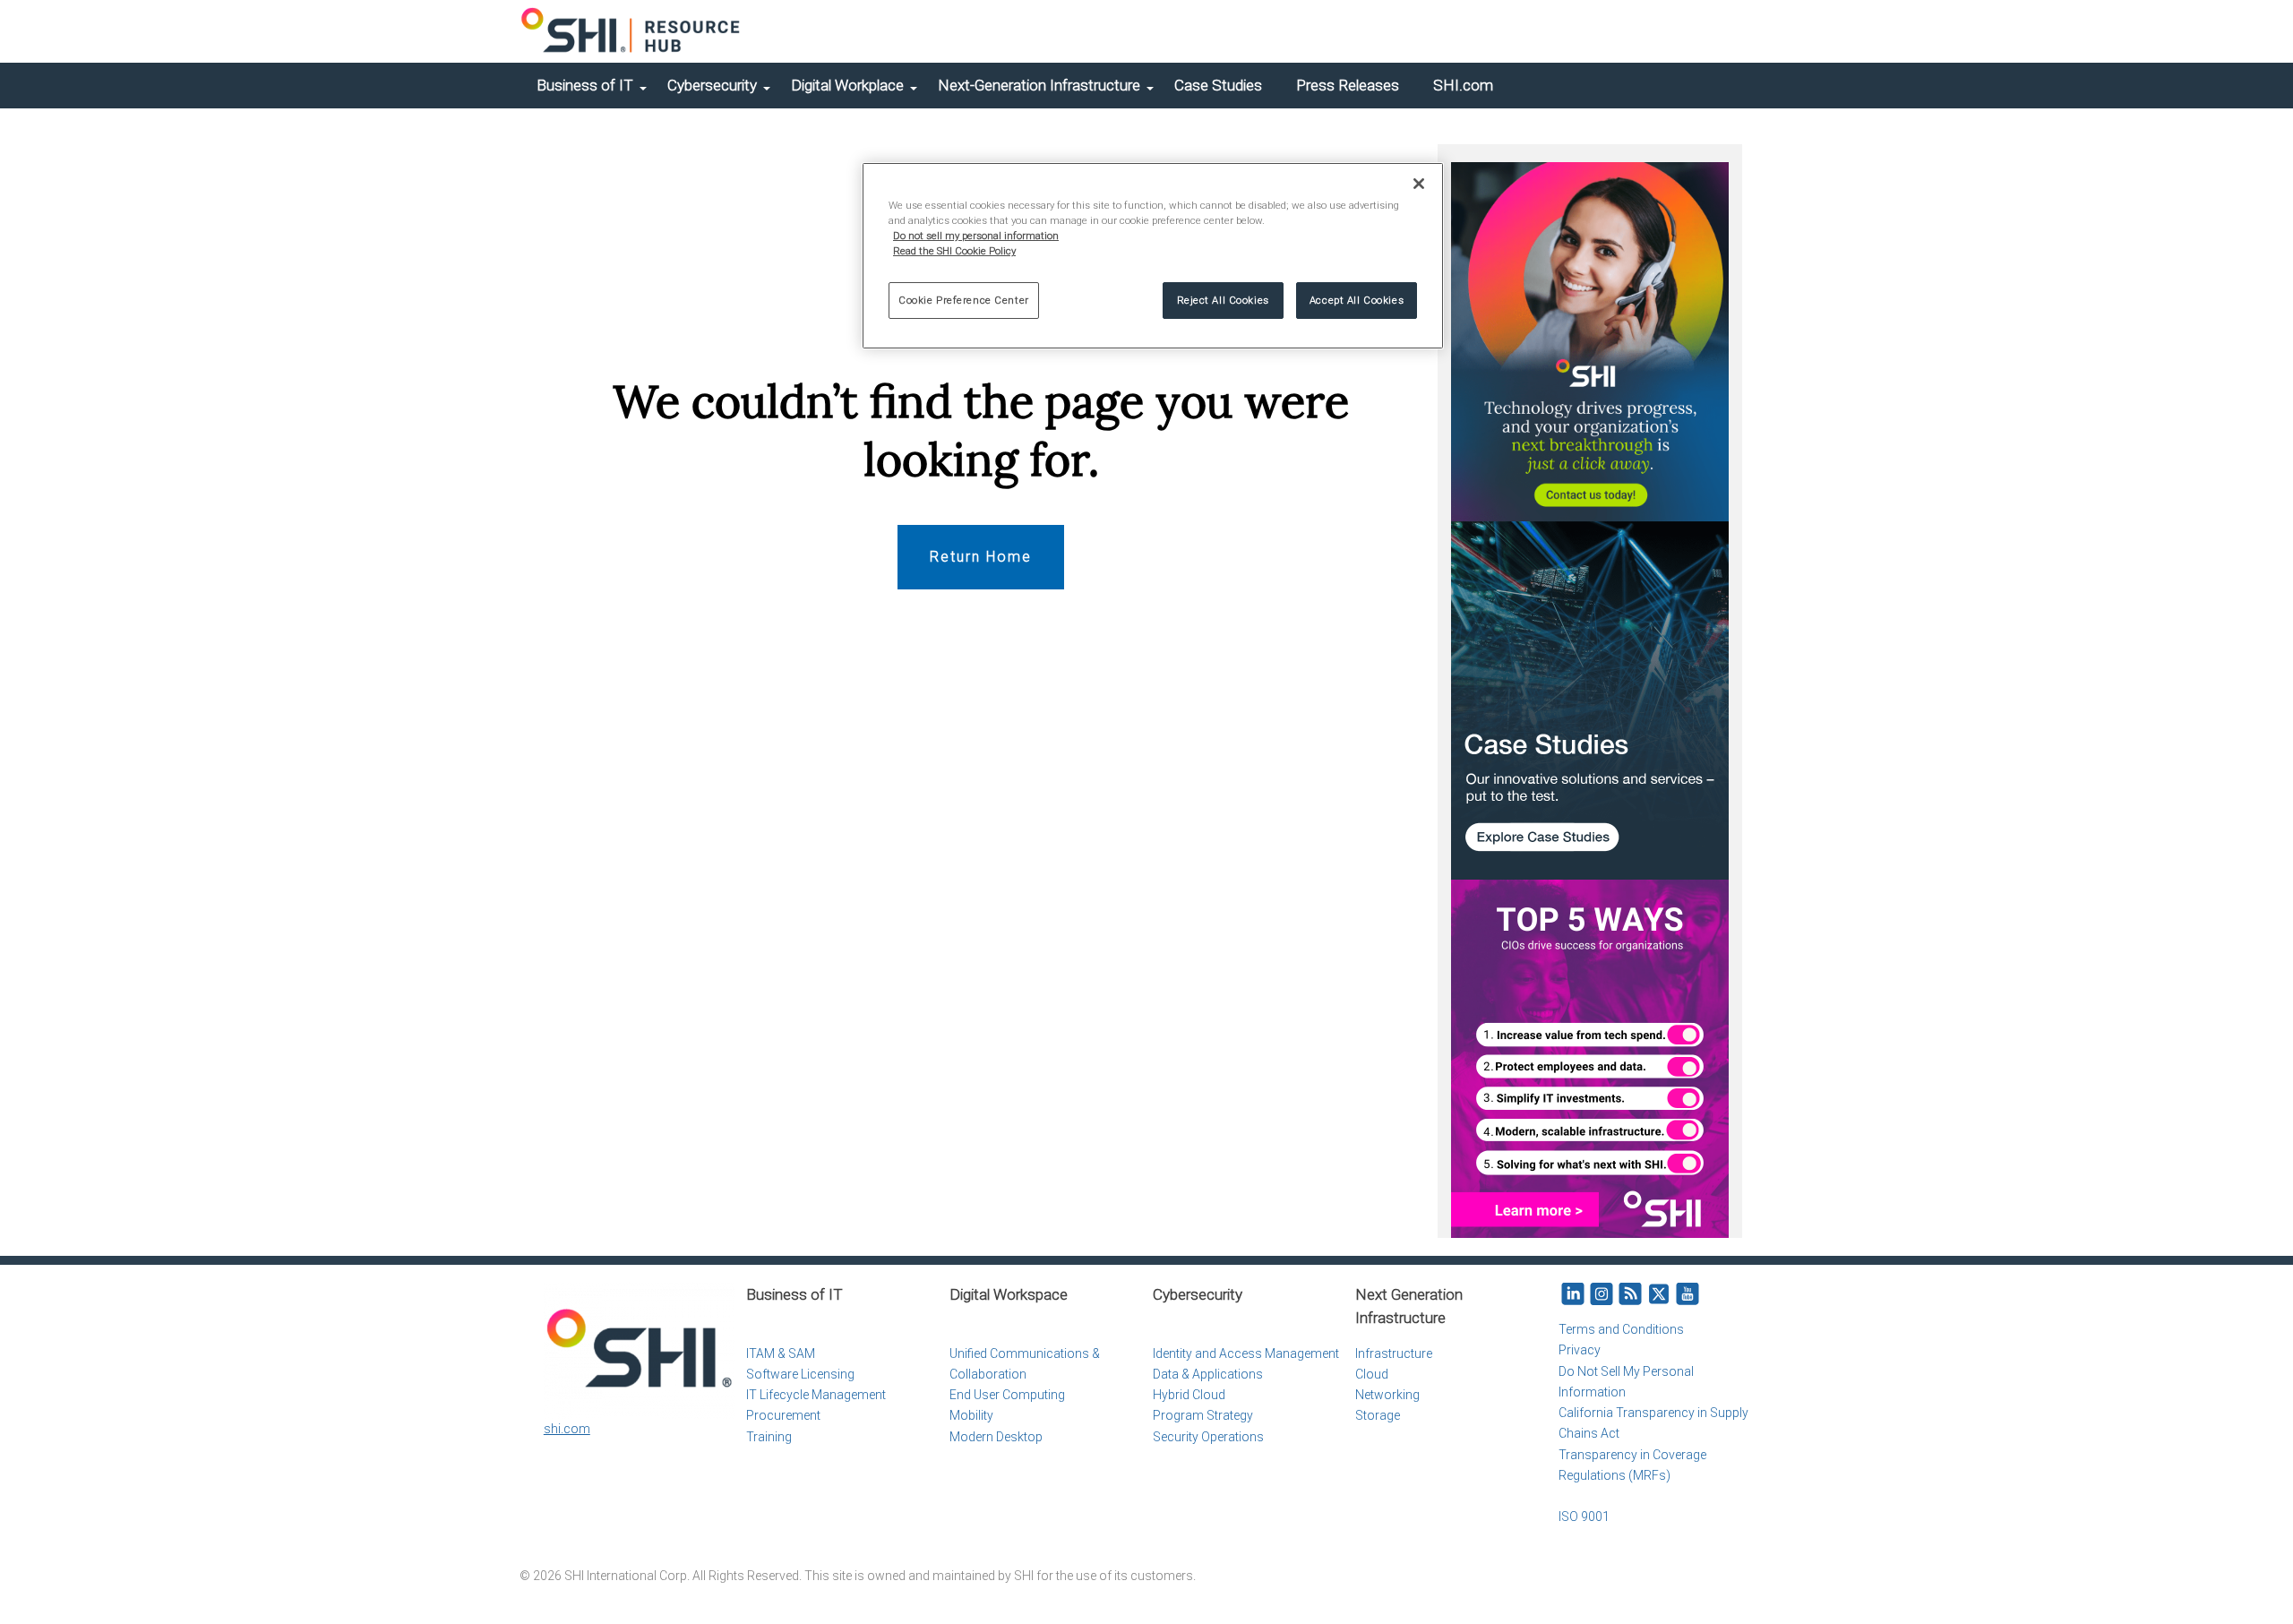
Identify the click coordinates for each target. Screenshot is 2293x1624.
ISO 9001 (1584, 1517)
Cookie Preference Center (964, 300)
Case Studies (1218, 85)
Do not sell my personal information (976, 236)
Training (769, 1437)
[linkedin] (1573, 1295)
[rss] (1630, 1295)
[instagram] (1602, 1295)
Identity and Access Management (1246, 1353)
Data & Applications (1208, 1374)
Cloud (1372, 1374)
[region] (1153, 256)
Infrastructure (1394, 1353)
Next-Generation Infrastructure (1039, 85)
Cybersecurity (712, 85)
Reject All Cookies (1223, 300)
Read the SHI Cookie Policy (954, 251)
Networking (1387, 1395)
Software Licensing (800, 1374)
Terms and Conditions (1621, 1329)
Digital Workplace (847, 85)
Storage (1378, 1415)
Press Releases (1348, 85)
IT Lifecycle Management (816, 1395)
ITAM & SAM (781, 1353)
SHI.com (1463, 85)
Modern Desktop (996, 1437)
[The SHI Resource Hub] (631, 31)
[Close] (1419, 184)
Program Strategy (1203, 1415)
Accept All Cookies (1357, 300)
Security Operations (1208, 1437)
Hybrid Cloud (1189, 1395)
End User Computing (1007, 1395)
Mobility (971, 1415)
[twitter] (1659, 1295)
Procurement (783, 1415)
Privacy (1580, 1350)
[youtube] (1688, 1295)
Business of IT (585, 85)
